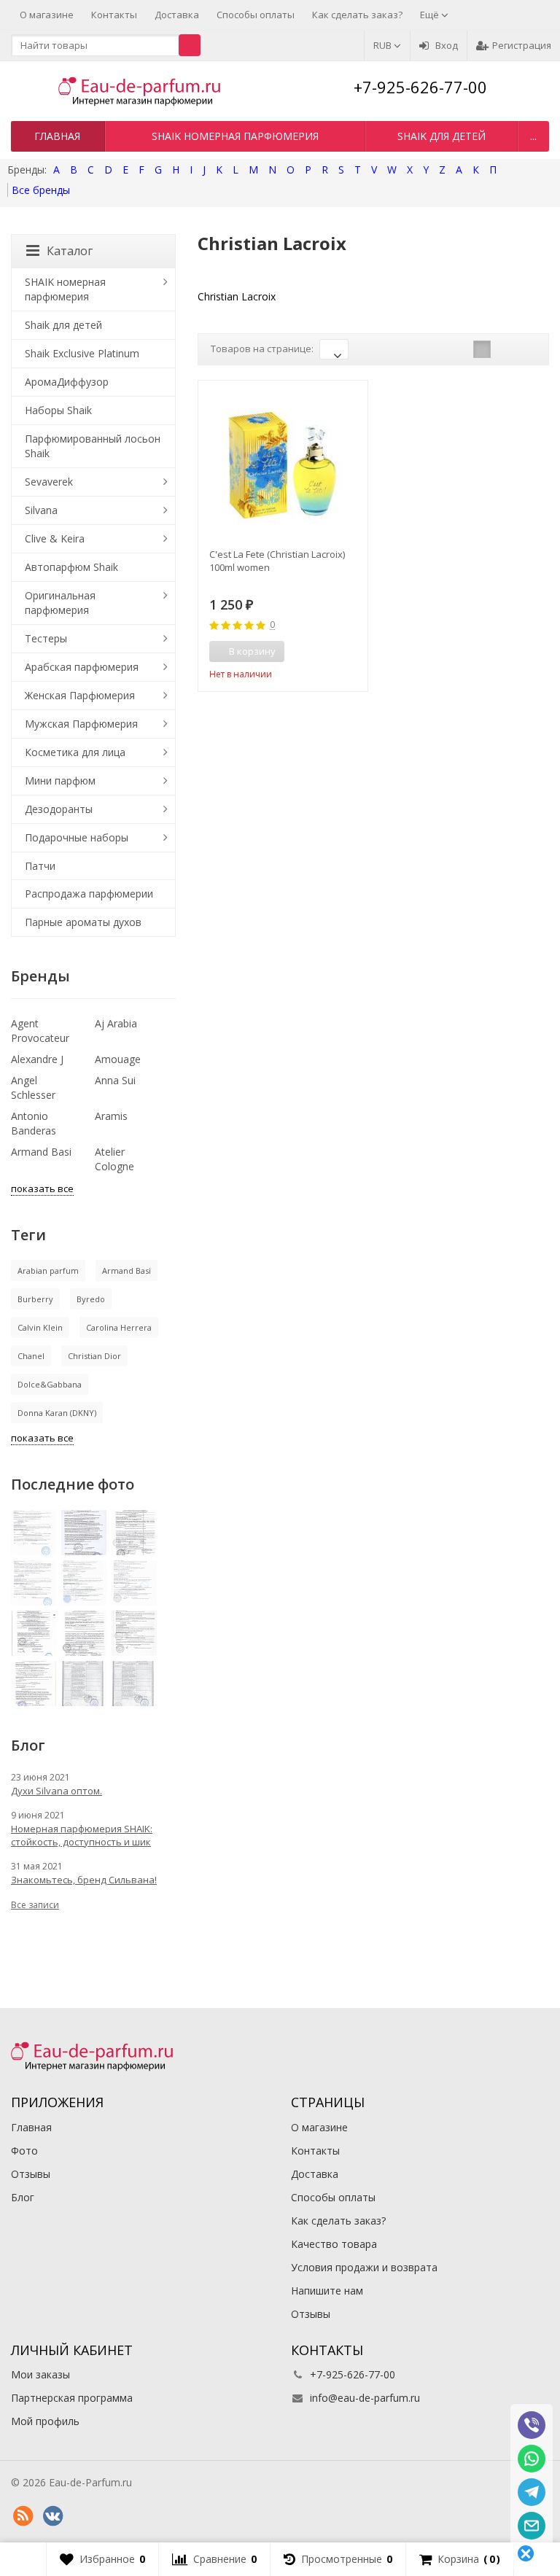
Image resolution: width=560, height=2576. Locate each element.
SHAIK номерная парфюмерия (235, 136)
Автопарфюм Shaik (71, 567)
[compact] (527, 349)
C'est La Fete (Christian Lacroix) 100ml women (277, 561)
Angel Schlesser (33, 1087)
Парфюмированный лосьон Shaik (93, 446)
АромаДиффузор (67, 382)
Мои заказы (40, 2374)
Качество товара (334, 2244)
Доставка (177, 15)
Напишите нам (327, 2291)
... (533, 136)
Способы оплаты (256, 15)
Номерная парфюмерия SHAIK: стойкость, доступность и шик (82, 1835)
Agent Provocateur (40, 1031)
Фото (24, 2151)
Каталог (70, 251)
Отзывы (31, 2174)
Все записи (35, 1905)
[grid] (482, 349)
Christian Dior (94, 1356)
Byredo (91, 1299)
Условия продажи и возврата (364, 2267)
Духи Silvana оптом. (57, 1791)
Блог (23, 2197)
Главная (57, 136)
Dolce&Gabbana (50, 1384)
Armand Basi (41, 1152)
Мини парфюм (60, 781)
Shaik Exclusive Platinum (82, 353)
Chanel (31, 1356)
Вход (447, 45)
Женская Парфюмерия (80, 695)
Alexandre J (37, 1059)
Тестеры (46, 638)
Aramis (111, 1116)
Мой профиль (45, 2421)
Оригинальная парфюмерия (60, 603)
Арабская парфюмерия (82, 667)
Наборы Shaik (58, 410)
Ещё (431, 15)
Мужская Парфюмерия (81, 724)
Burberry (35, 1299)
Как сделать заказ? (357, 15)
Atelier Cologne (114, 1159)
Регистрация (522, 45)
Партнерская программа (72, 2398)
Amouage (118, 1059)
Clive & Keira (55, 538)
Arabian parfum (48, 1271)
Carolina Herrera (119, 1327)
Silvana (41, 510)
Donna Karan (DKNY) (57, 1413)
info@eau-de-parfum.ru (365, 2398)
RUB (384, 45)
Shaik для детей (442, 136)
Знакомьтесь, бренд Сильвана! (84, 1880)
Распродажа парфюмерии (89, 894)
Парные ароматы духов (83, 922)
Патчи (40, 866)
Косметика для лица (75, 752)
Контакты (114, 15)
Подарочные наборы (77, 837)
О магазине (47, 15)
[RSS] (23, 2516)
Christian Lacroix (237, 296)
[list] (505, 349)
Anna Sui (115, 1080)
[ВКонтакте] (52, 2516)
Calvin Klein (40, 1327)
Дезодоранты (59, 809)
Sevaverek (49, 482)
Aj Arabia (116, 1023)
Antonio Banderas (34, 1123)
